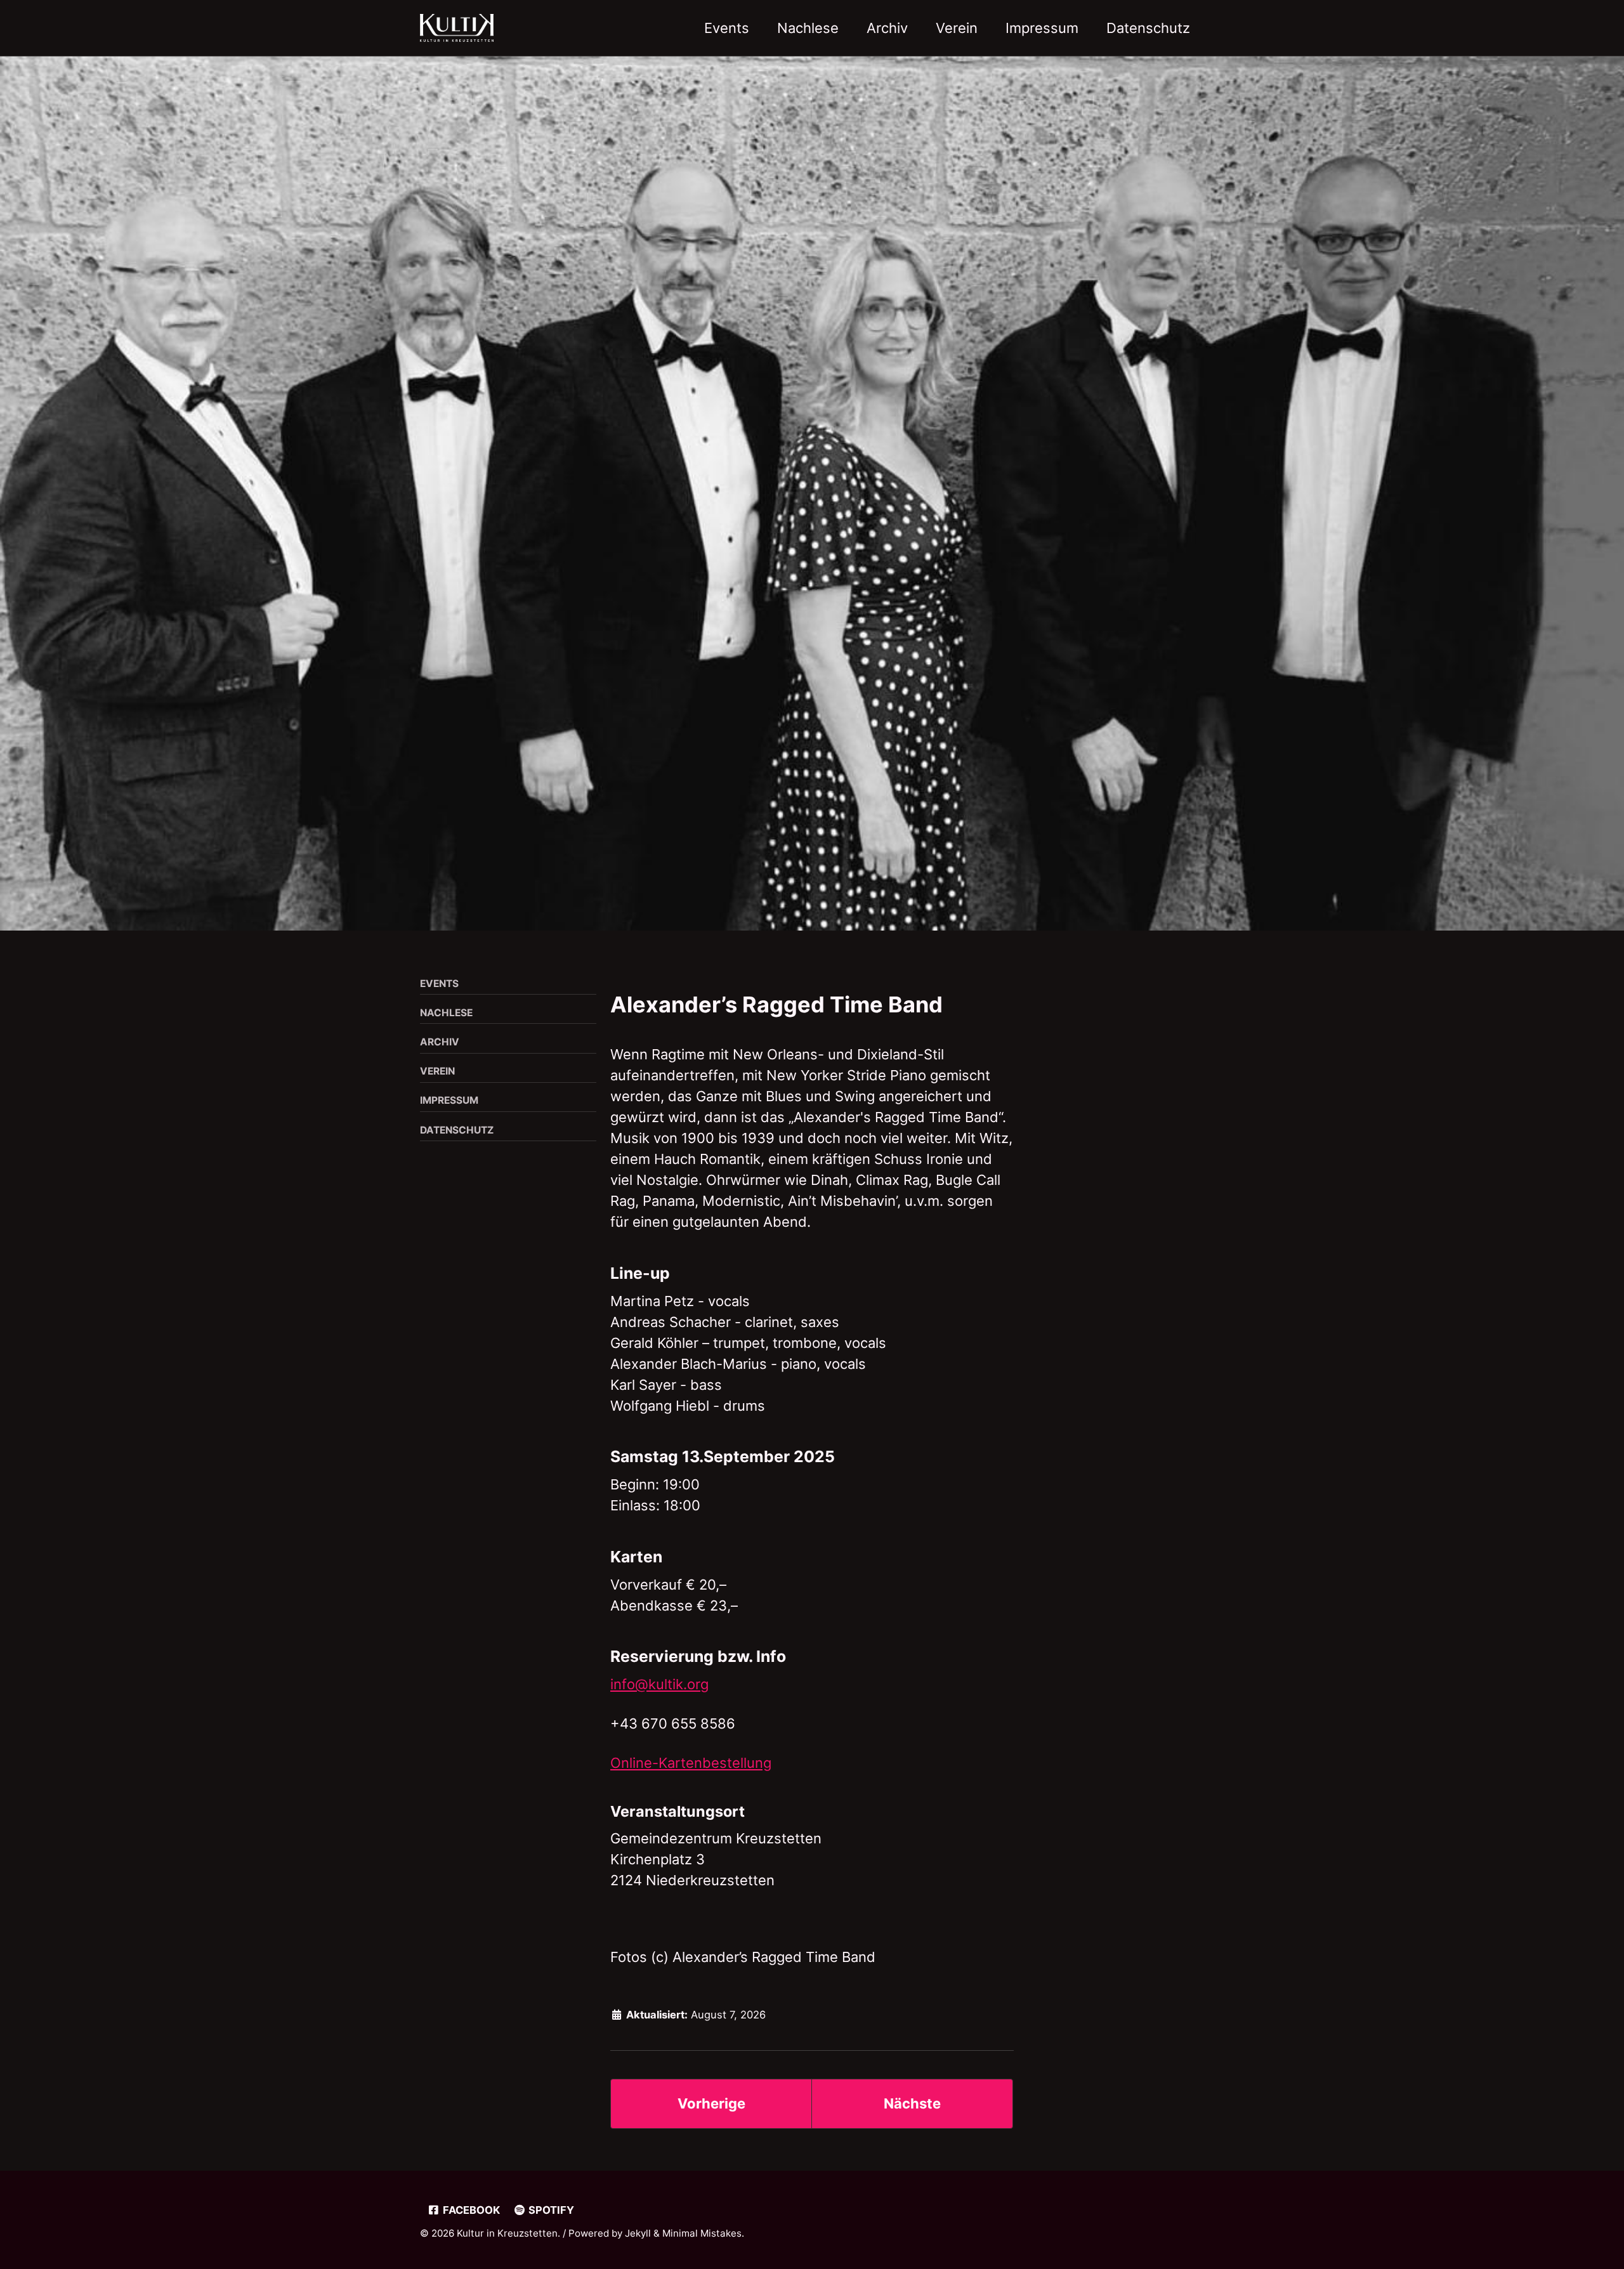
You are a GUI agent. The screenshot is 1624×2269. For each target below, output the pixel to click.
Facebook (470, 2210)
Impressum (1042, 28)
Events (727, 28)
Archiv (887, 28)
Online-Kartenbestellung (691, 1763)
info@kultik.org (659, 1684)
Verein (957, 28)
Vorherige (711, 2103)
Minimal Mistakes (702, 2233)
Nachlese (808, 28)
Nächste (912, 2103)
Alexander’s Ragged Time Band (776, 1004)
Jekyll (638, 2233)
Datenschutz (1148, 28)
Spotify (550, 2210)
